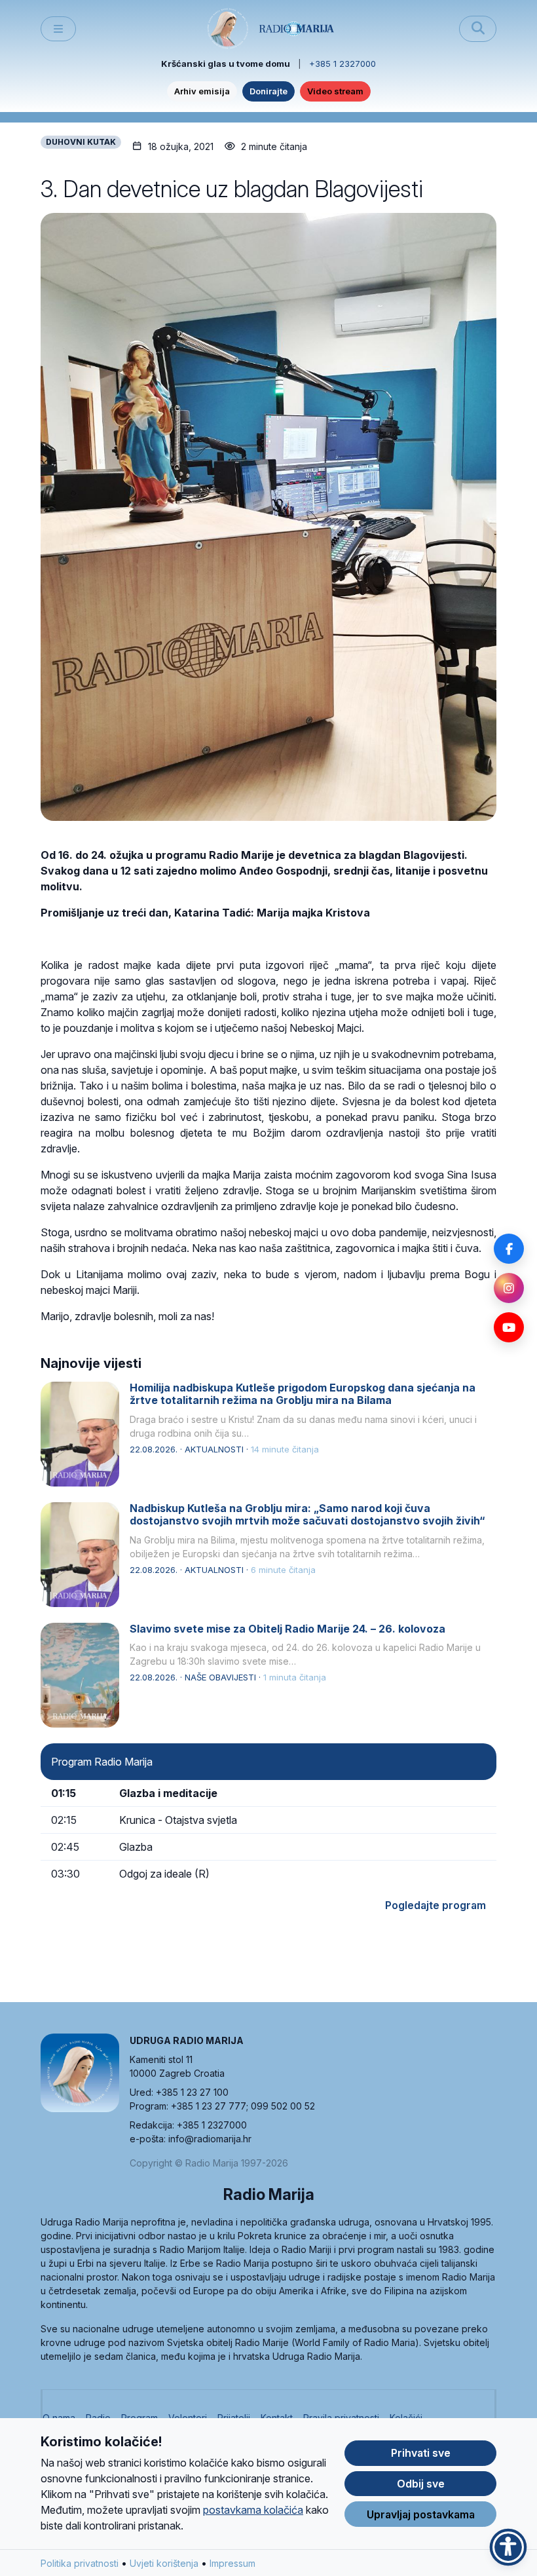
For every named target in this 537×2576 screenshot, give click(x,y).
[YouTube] (509, 1327)
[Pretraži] (478, 29)
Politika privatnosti (80, 2563)
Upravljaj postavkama (421, 2514)
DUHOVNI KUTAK (81, 142)
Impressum (232, 2563)
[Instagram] (509, 1288)
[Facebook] (509, 1249)
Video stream (335, 91)
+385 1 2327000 (343, 64)
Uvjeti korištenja (164, 2563)
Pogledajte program (435, 1905)
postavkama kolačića (253, 2510)
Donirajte (268, 91)
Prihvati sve (421, 2453)
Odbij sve (421, 2484)
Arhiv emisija (202, 91)
